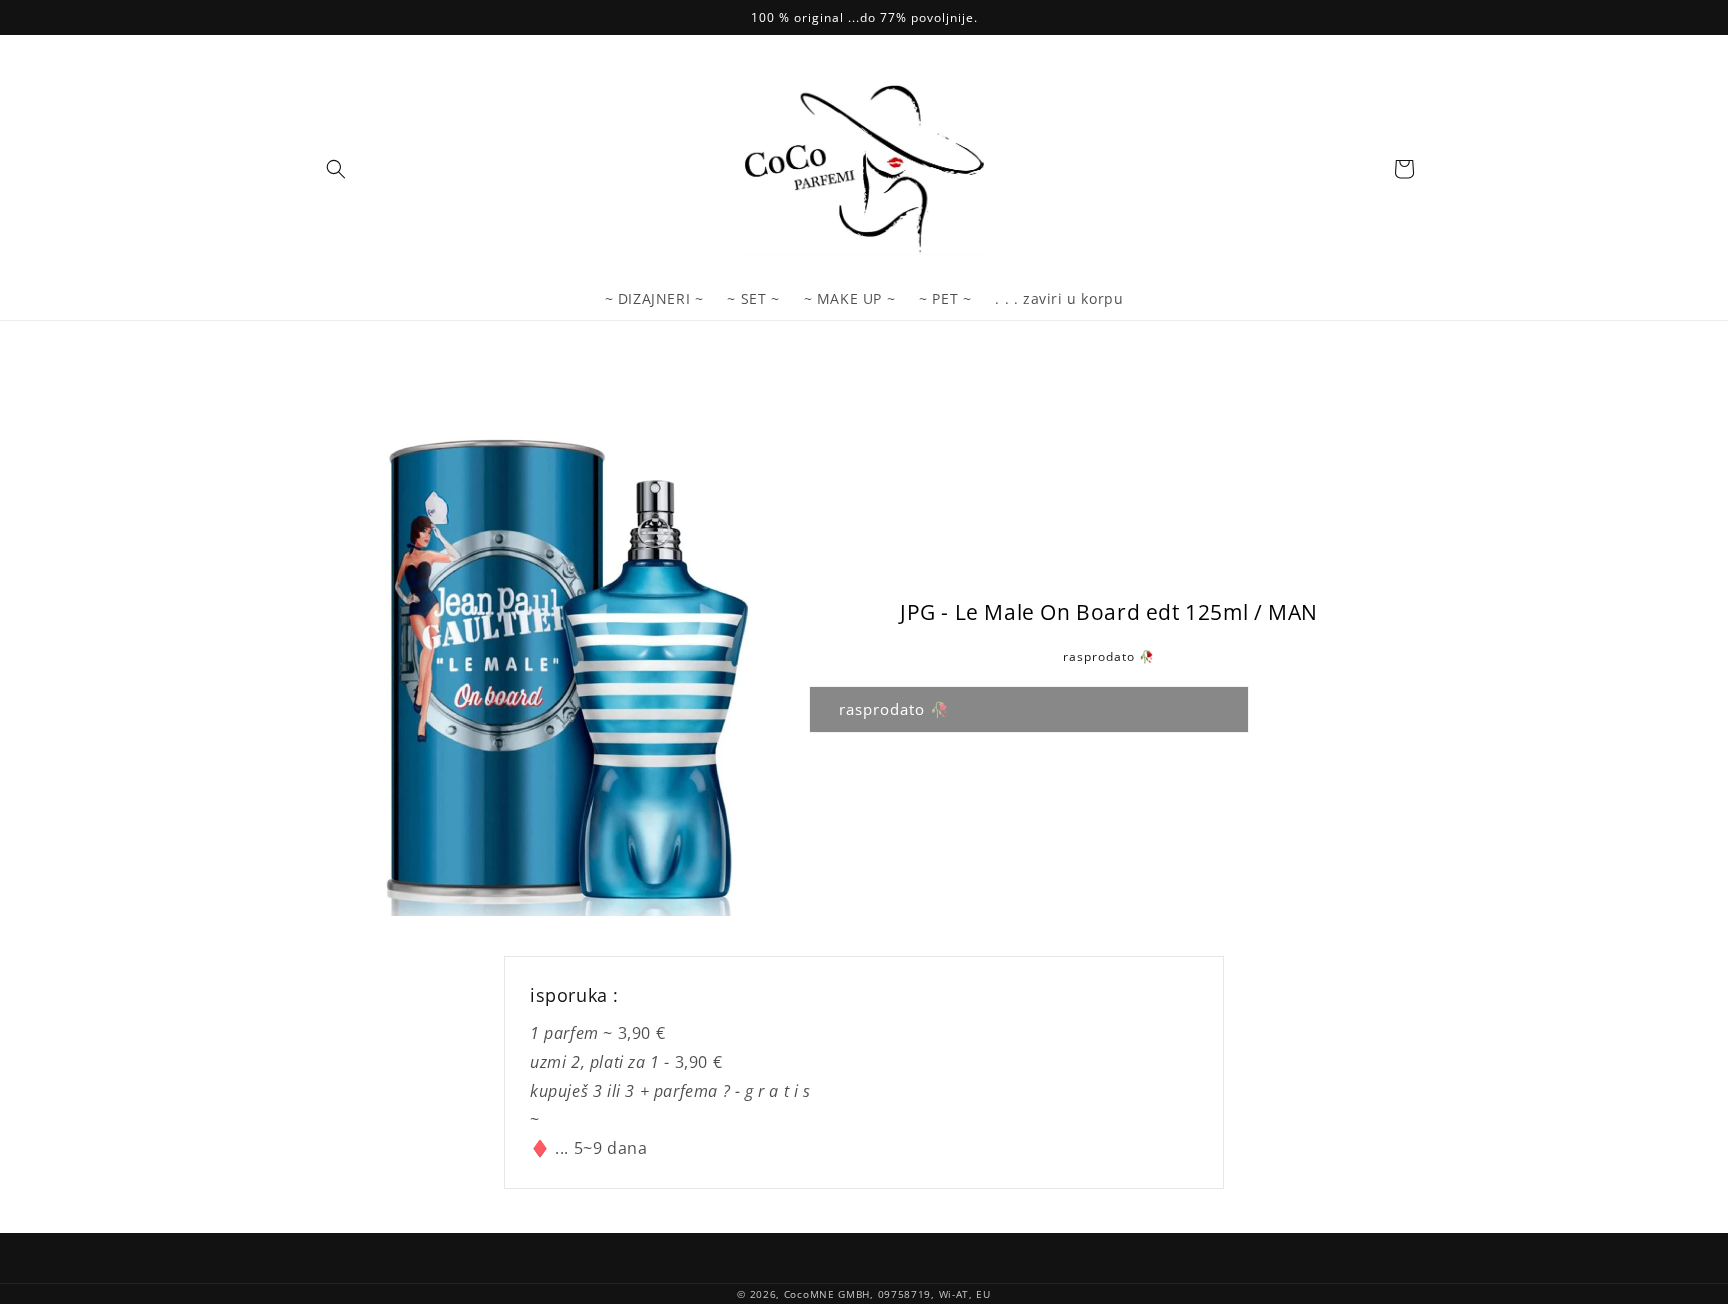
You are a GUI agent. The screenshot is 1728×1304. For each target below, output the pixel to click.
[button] (336, 169)
